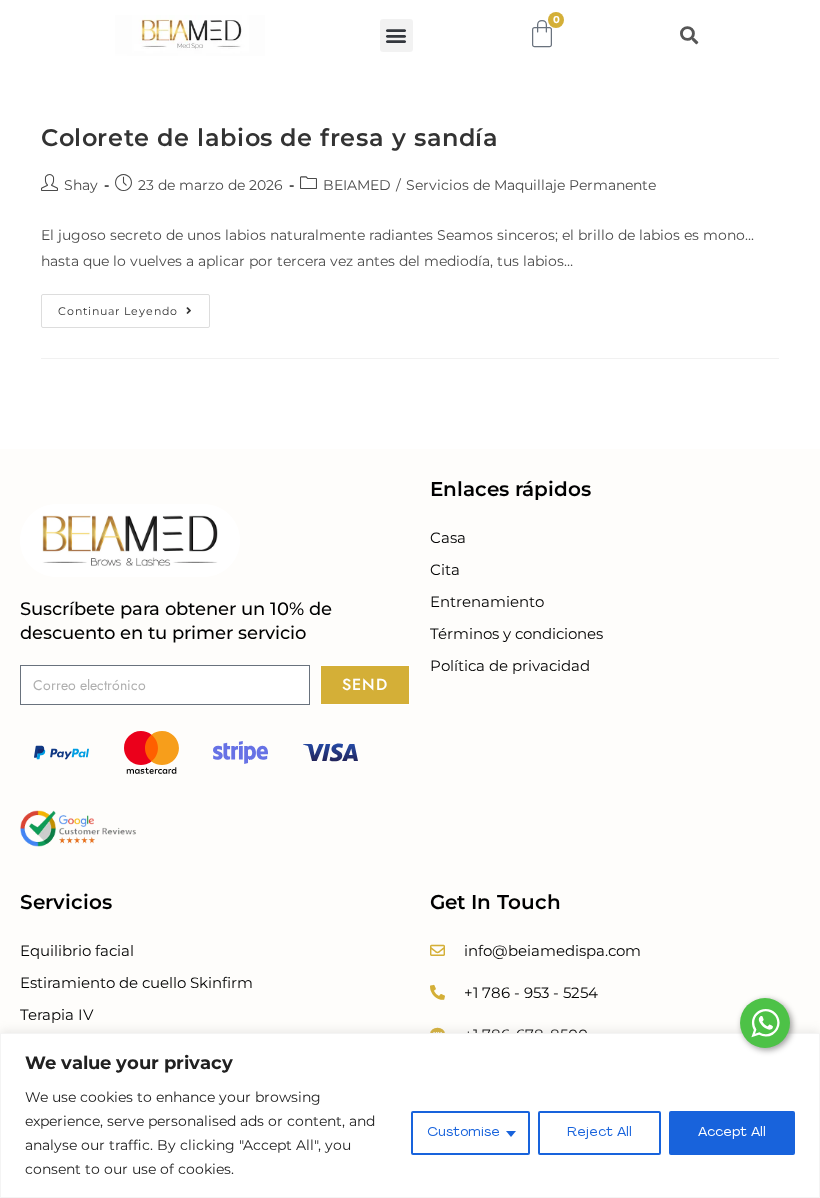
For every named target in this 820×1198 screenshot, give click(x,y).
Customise (463, 1132)
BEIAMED (357, 185)
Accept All (732, 1132)
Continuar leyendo (134, 306)
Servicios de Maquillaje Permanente (531, 185)
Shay (81, 185)
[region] (410, 1115)
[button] (396, 35)
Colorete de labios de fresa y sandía (270, 137)
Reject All (599, 1132)
